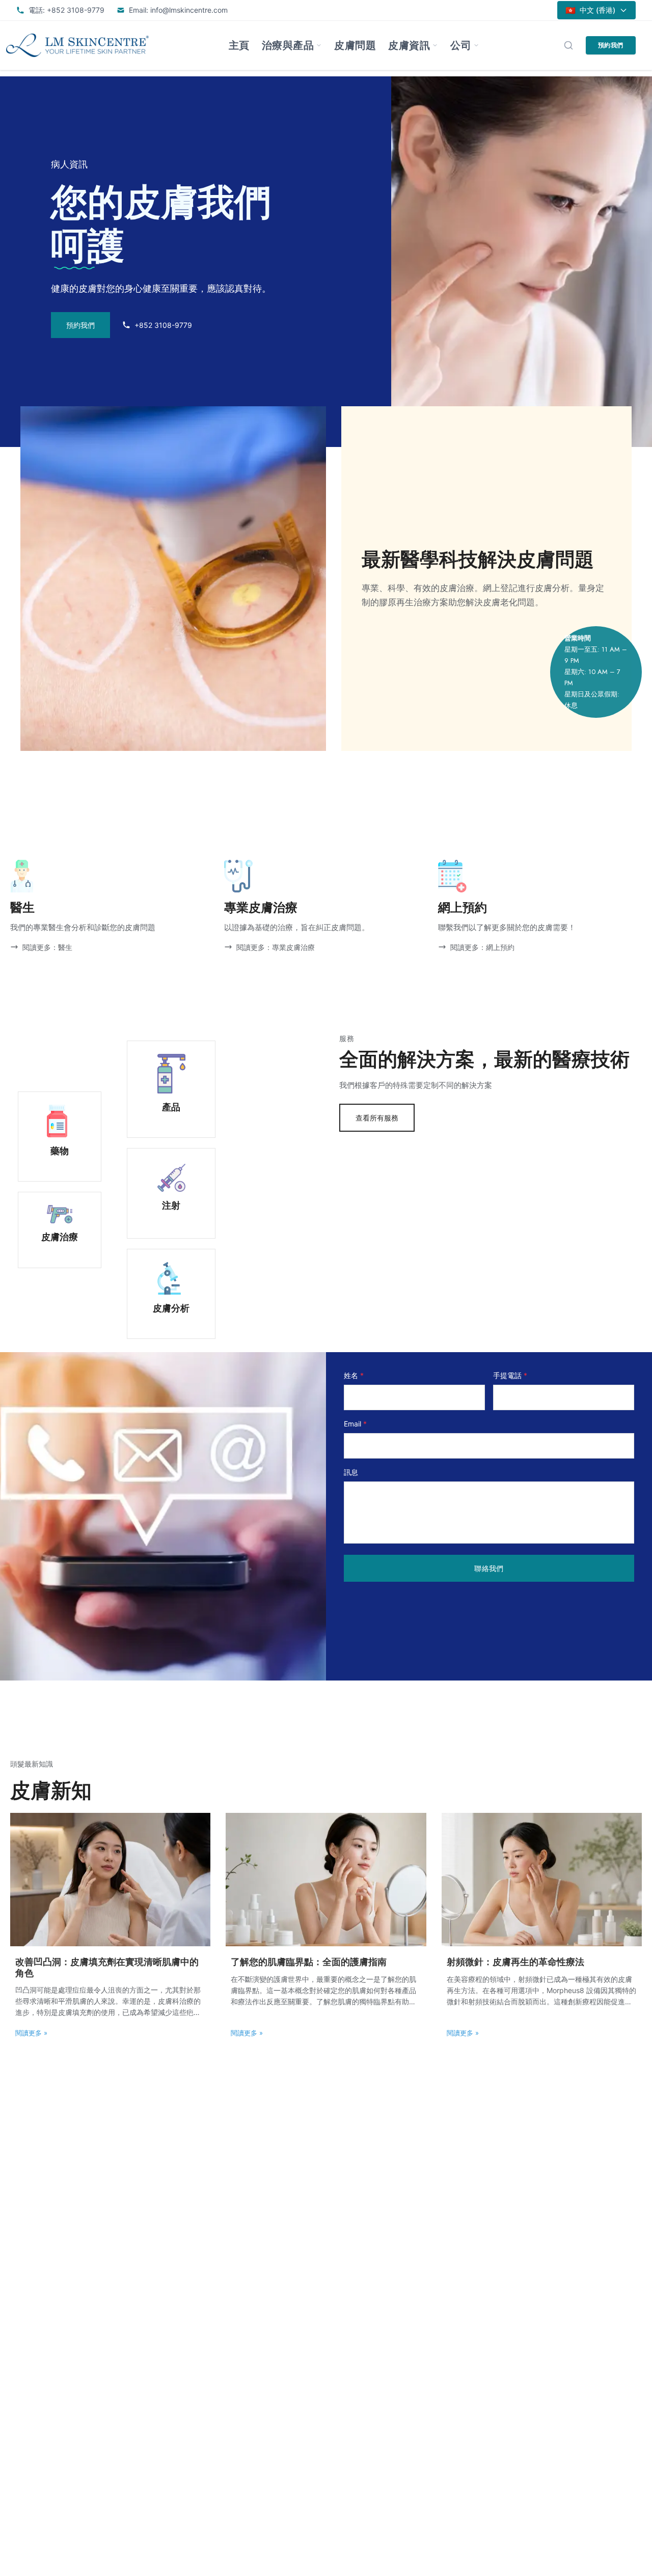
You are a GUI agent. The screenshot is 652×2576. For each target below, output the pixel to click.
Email (355, 1424)
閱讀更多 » (31, 2033)
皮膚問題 (355, 45)
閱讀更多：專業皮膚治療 (276, 947)
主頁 (239, 45)
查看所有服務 (377, 1118)
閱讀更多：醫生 (47, 947)
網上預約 (463, 907)
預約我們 (611, 45)
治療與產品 (288, 45)
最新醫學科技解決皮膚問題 (478, 559)
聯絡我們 (489, 1568)
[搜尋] (568, 45)
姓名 (354, 1375)
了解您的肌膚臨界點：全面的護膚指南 (309, 1962)
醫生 (22, 907)
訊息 (351, 1472)
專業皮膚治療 (261, 907)
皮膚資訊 (409, 45)
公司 (461, 45)
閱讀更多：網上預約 (482, 947)
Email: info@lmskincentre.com (178, 10)
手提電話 (510, 1375)
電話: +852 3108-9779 (66, 10)
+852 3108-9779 (163, 325)
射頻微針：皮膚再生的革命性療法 (515, 1962)
